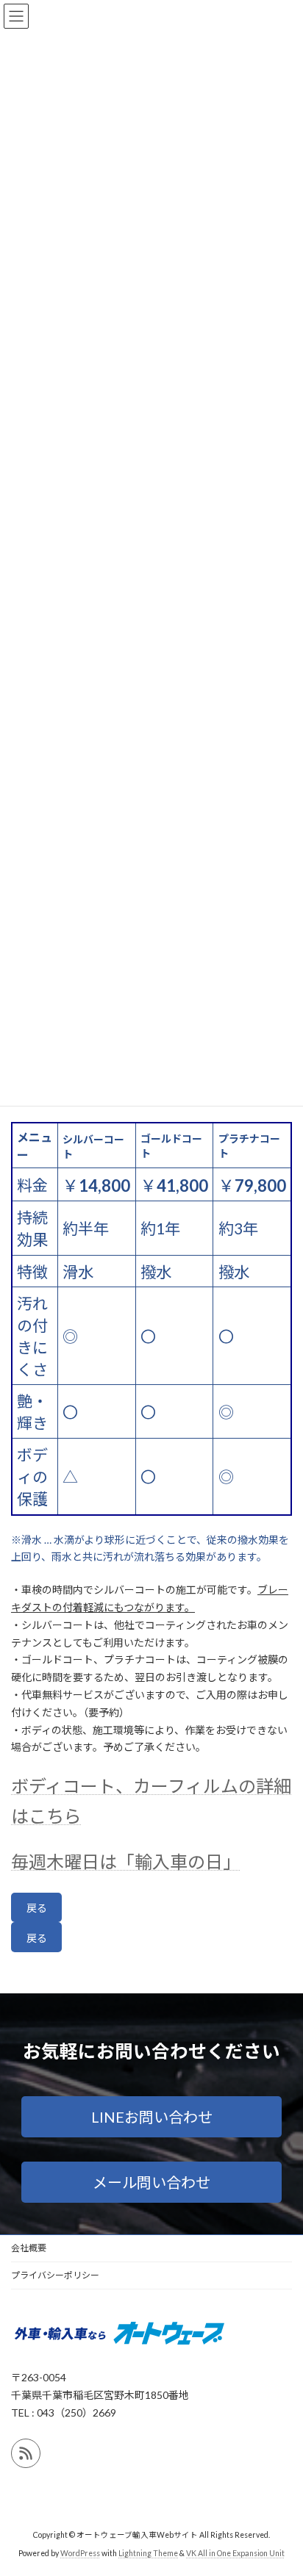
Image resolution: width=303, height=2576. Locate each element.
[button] (151, 2117)
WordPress (80, 2553)
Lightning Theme (148, 2553)
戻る (37, 1908)
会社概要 (29, 2248)
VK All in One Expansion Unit (235, 2553)
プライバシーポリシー (55, 2275)
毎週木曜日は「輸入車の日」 (126, 1861)
